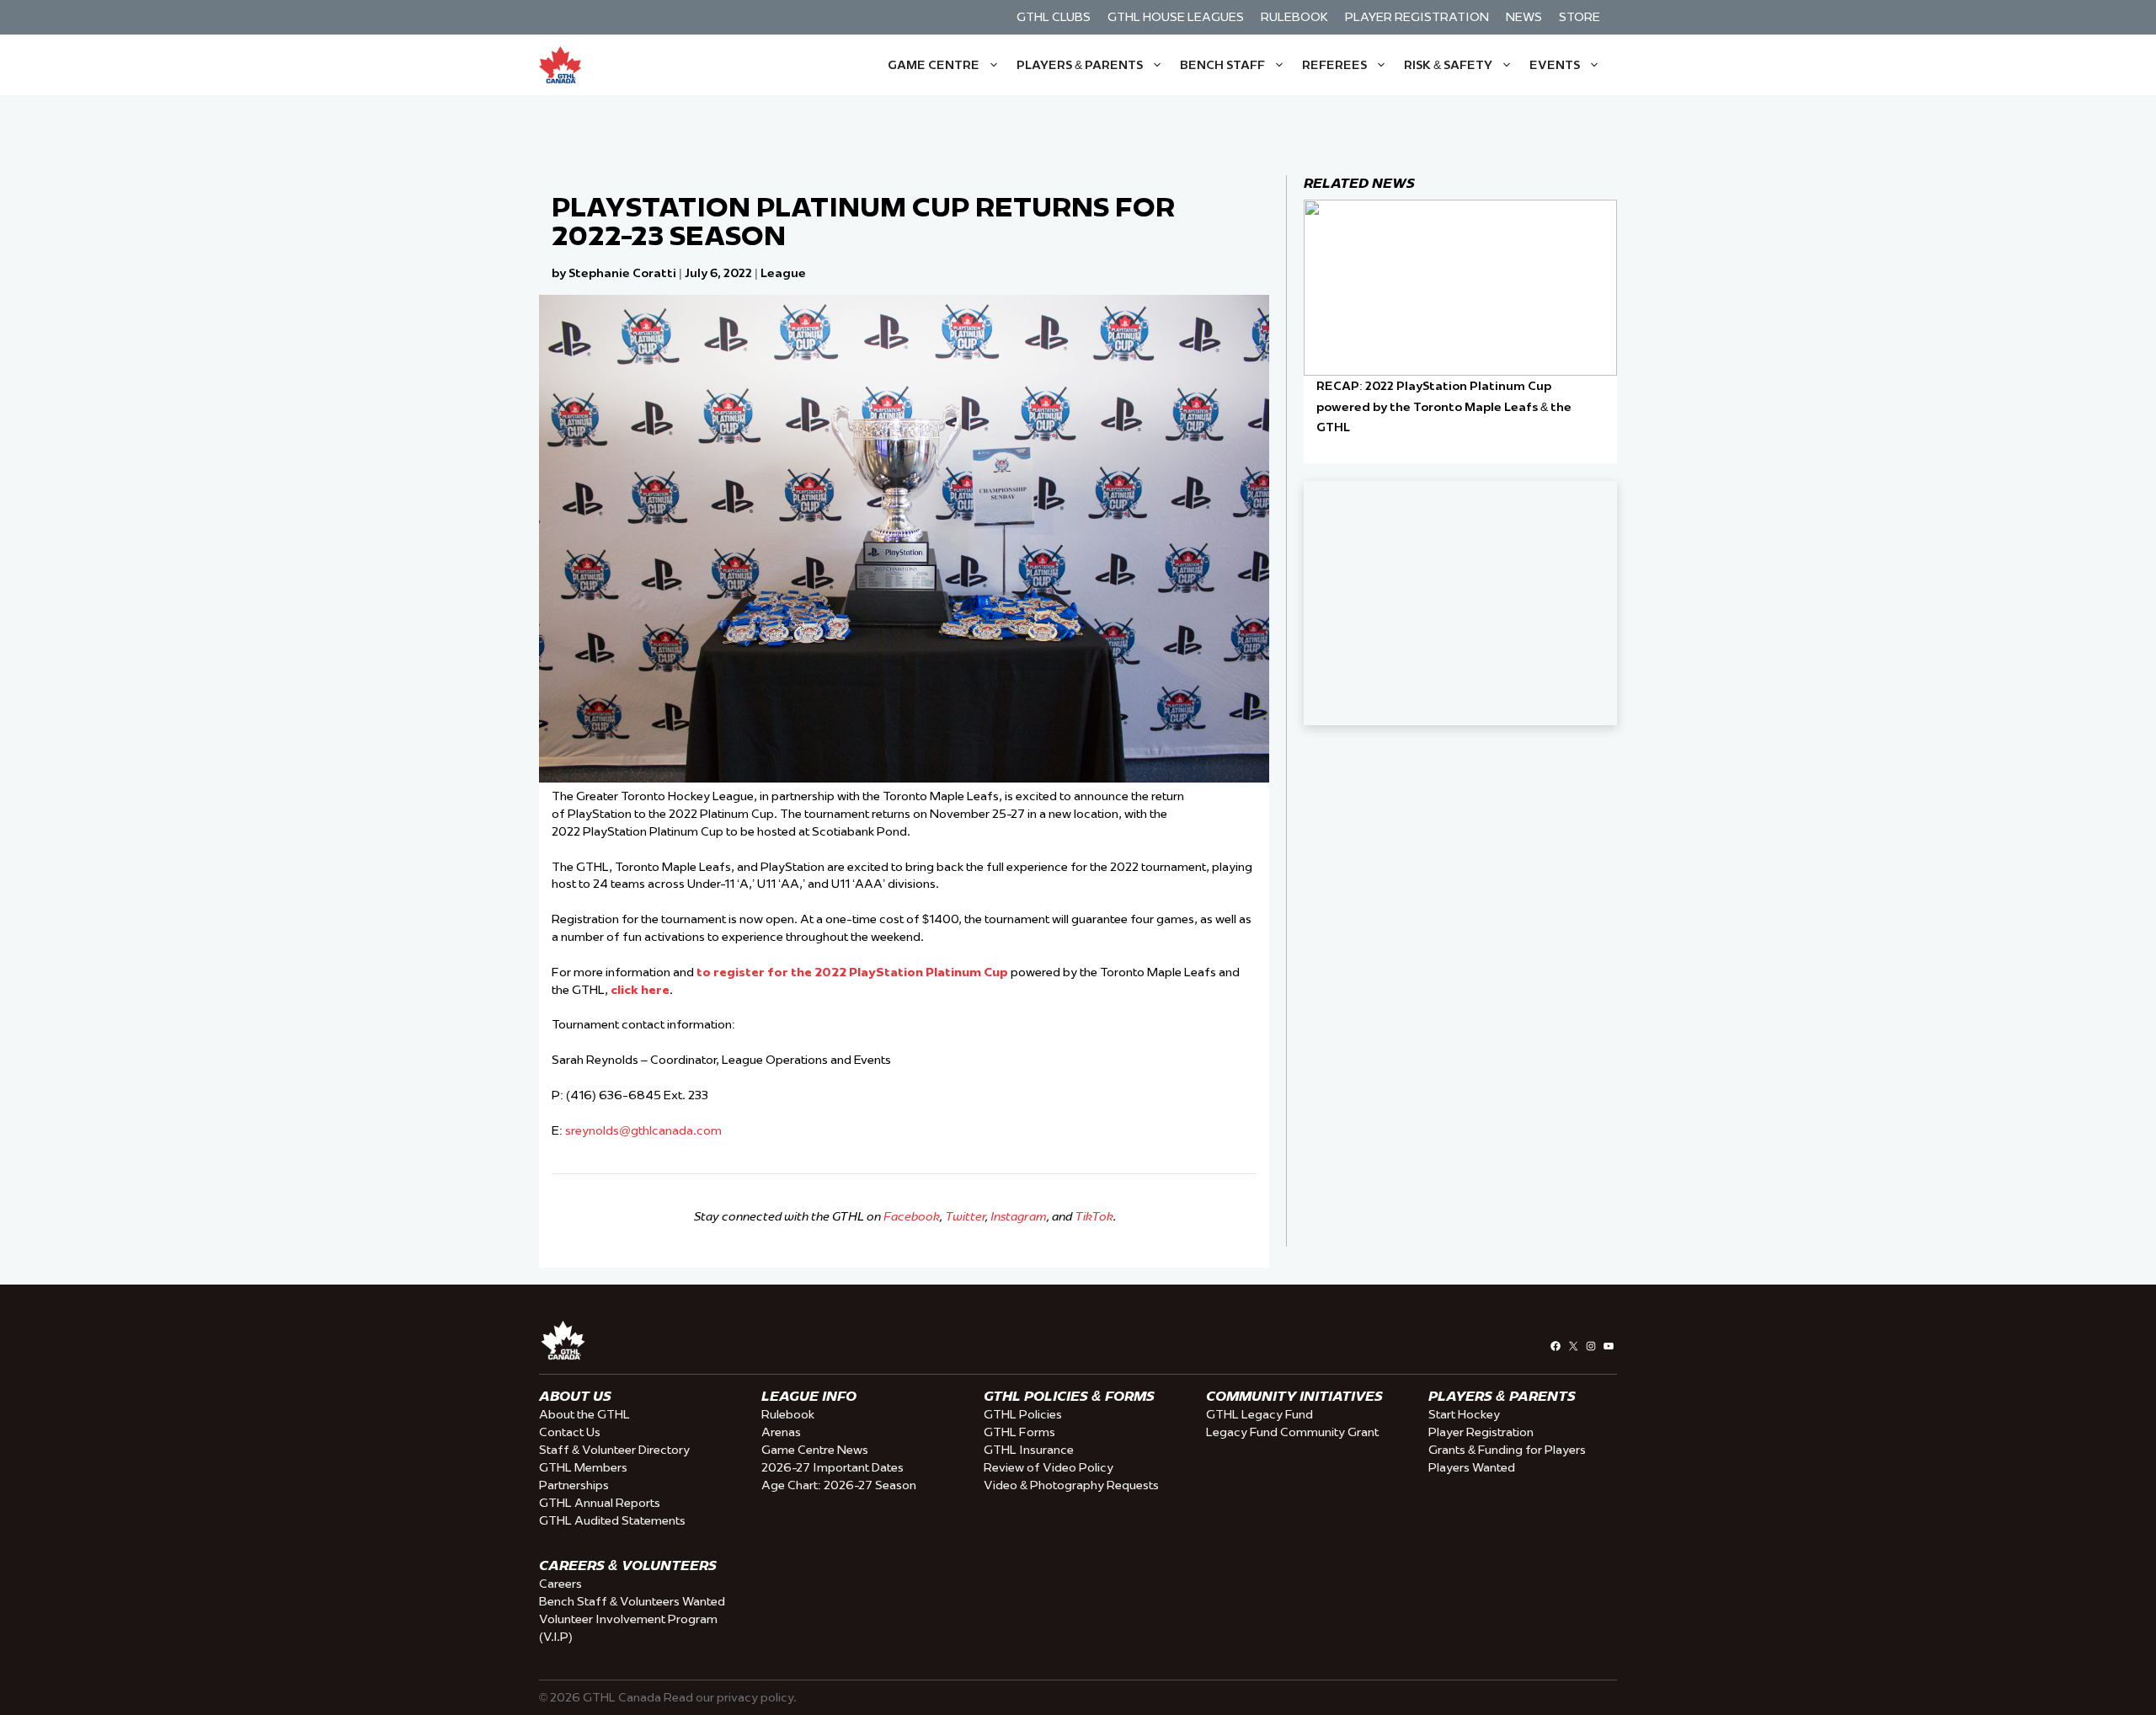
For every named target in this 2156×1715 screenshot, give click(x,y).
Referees (1334, 65)
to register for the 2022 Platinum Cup (851, 972)
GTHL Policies (1023, 1414)
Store (1580, 17)
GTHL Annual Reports (600, 1503)
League (783, 273)
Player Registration (1417, 17)
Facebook (912, 1216)
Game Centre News (815, 1450)
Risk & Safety (1448, 65)
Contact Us (570, 1432)
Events (1555, 65)
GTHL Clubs (1054, 17)
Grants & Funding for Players (1507, 1450)
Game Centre (934, 65)
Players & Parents (1080, 65)
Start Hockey (1464, 1414)
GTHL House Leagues (1176, 17)
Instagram (1019, 1216)
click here (640, 990)
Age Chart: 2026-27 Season (839, 1485)
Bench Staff (1222, 65)
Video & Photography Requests (1071, 1485)
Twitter (965, 1216)
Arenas (781, 1432)
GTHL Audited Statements (612, 1520)
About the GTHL (584, 1414)
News (1524, 17)
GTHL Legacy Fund (1259, 1414)
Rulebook (1294, 17)
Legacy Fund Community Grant (1292, 1432)
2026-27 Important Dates (833, 1467)
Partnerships (574, 1485)
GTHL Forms (1019, 1432)
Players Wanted (1472, 1467)
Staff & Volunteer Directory (614, 1450)
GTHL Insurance (1029, 1450)
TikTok (1094, 1216)
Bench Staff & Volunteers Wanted (632, 1601)
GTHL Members (583, 1467)
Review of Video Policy (1049, 1467)
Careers (560, 1584)
